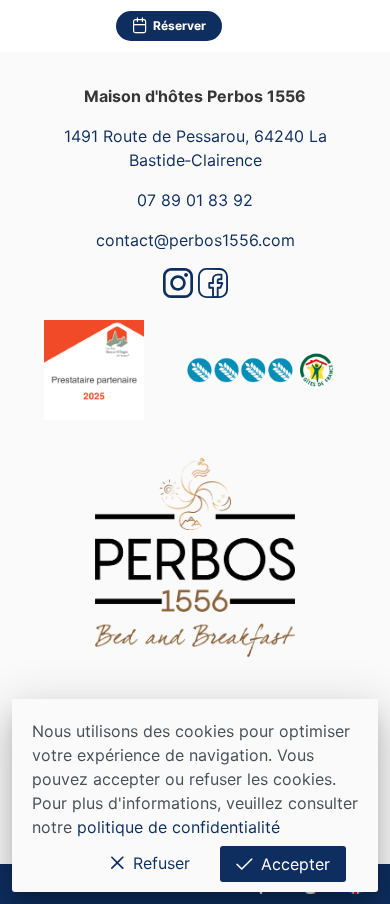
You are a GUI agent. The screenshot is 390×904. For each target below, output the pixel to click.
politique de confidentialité (178, 827)
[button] (364, 26)
